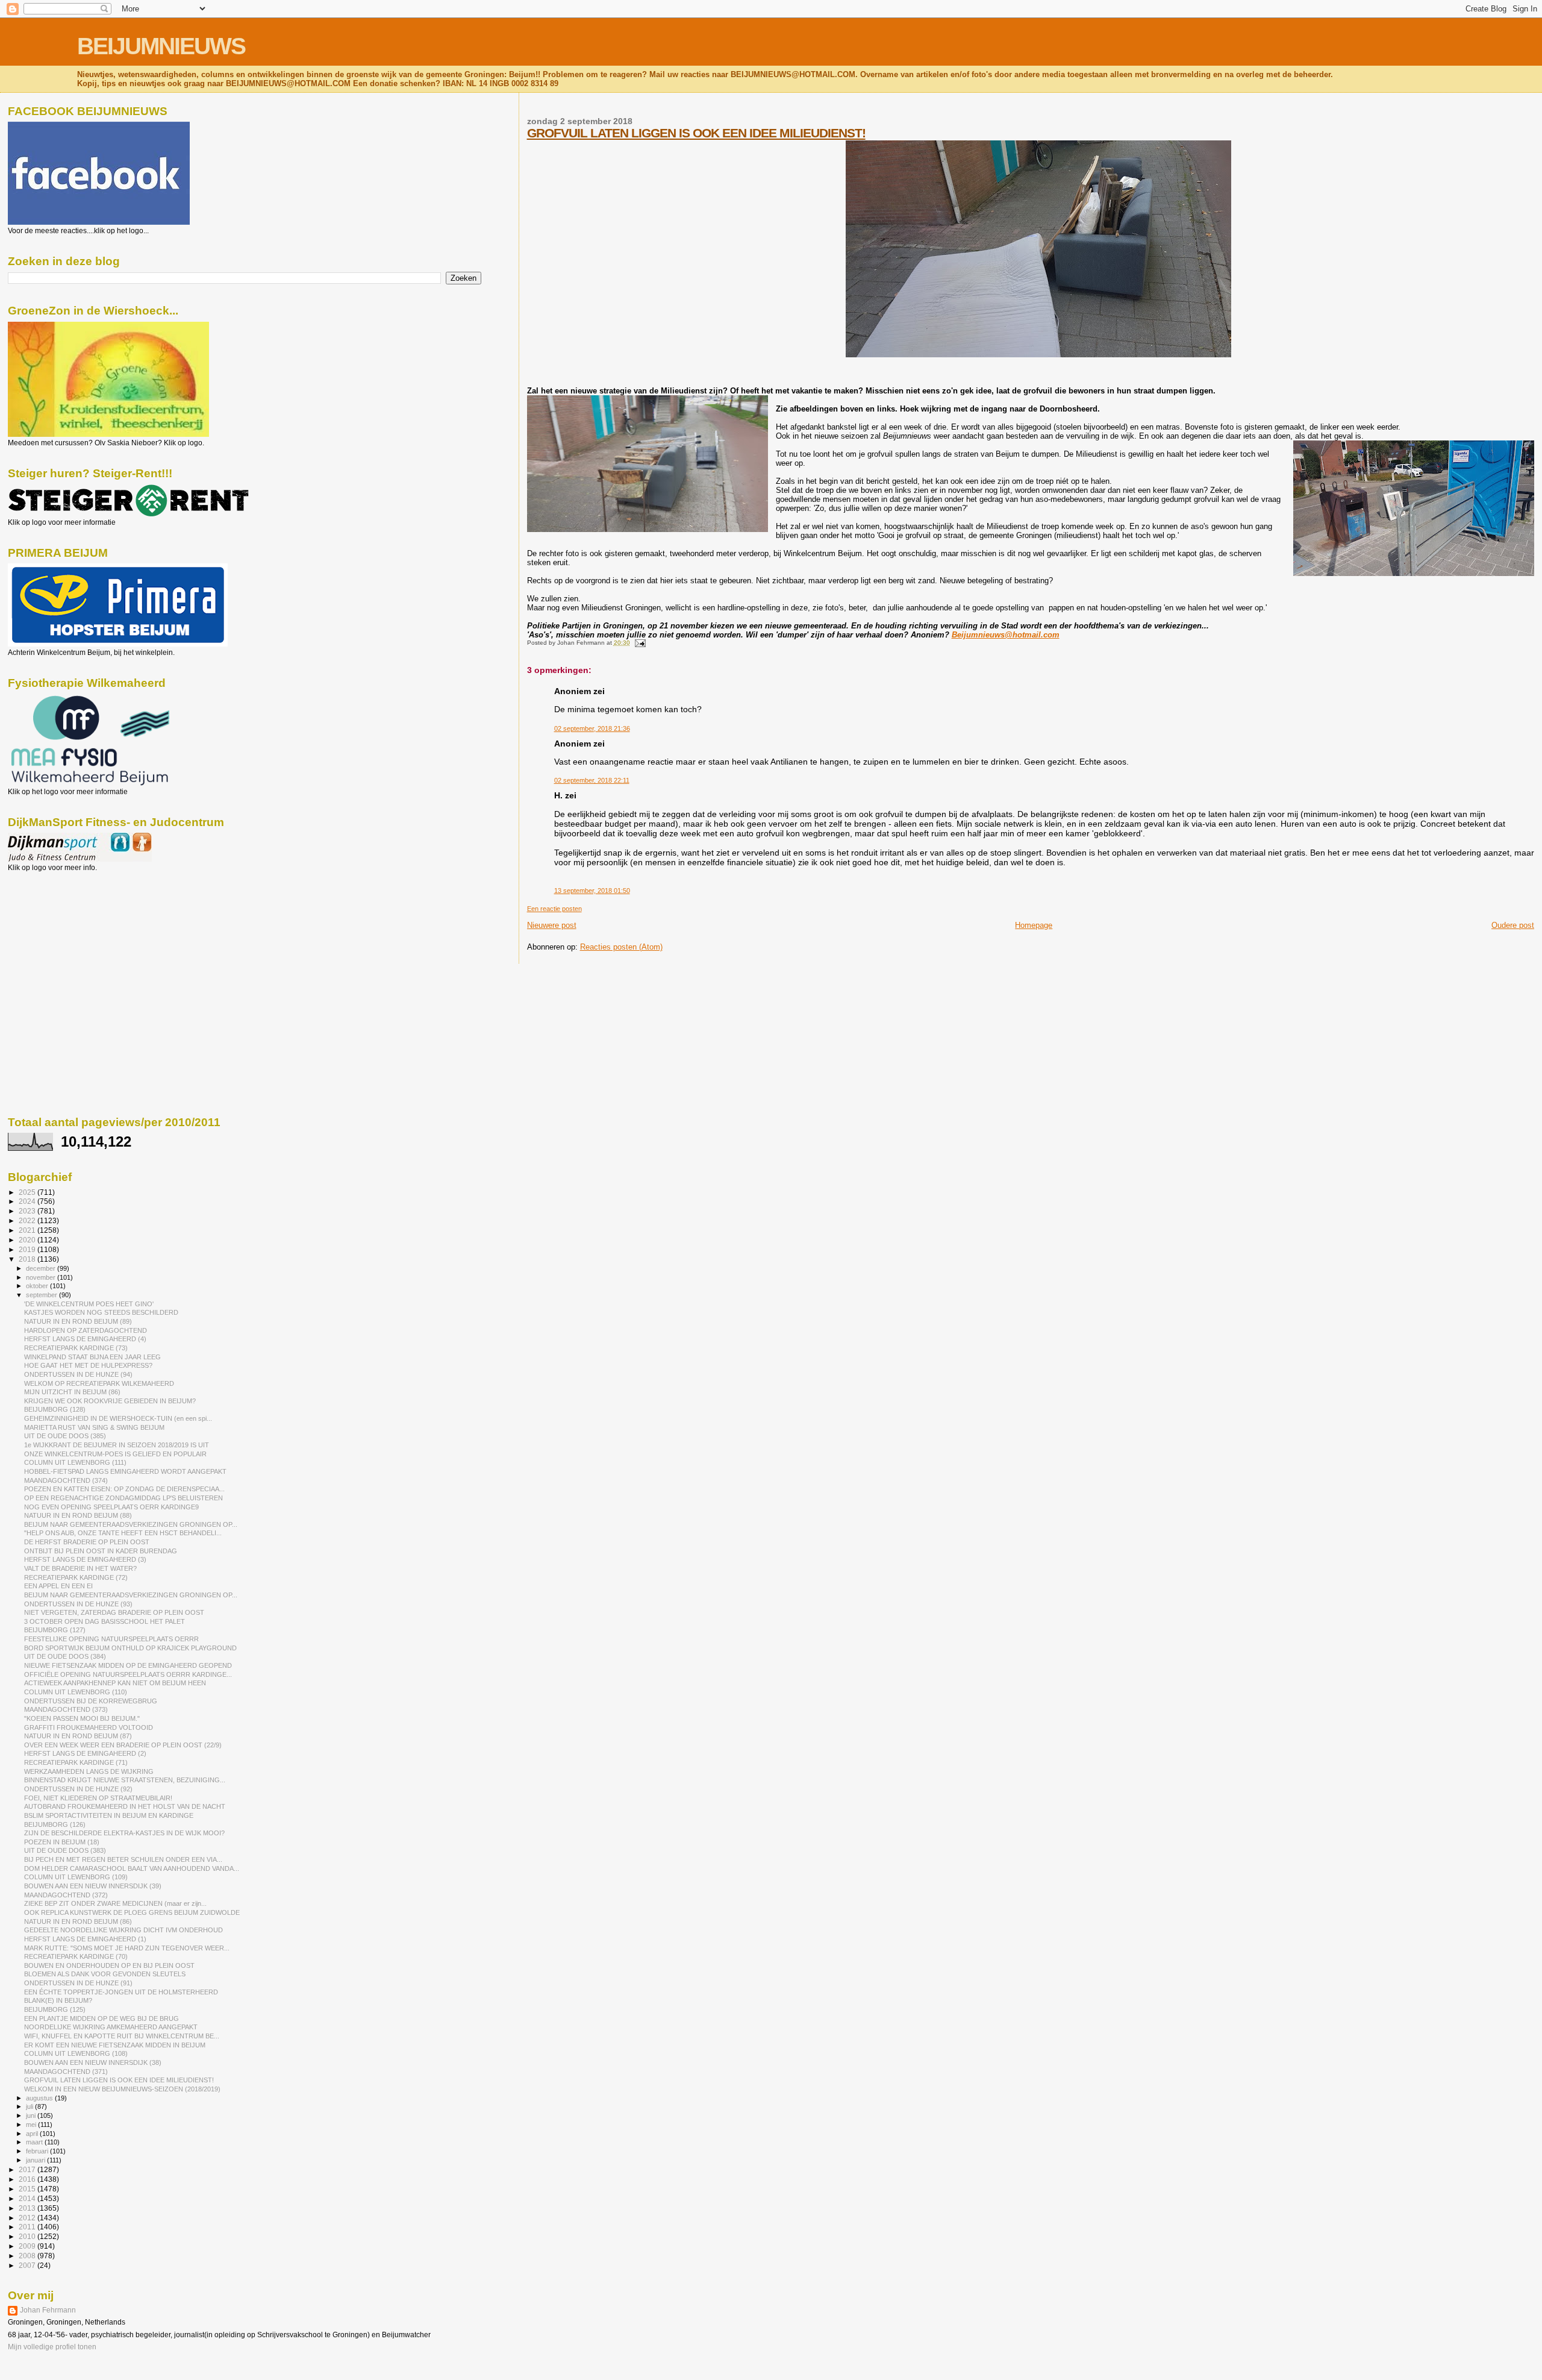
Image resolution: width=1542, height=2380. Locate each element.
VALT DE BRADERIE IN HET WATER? (80, 1568)
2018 (28, 1259)
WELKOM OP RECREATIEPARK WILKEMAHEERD (99, 1383)
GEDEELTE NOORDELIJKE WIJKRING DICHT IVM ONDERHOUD (123, 1930)
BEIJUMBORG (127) (55, 1630)
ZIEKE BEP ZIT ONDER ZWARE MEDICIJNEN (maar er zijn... (115, 1903)
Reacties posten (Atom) (621, 947)
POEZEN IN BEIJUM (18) (62, 1842)
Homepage (1034, 925)
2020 (28, 1240)
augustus (40, 2098)
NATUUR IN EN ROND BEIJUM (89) (78, 1321)
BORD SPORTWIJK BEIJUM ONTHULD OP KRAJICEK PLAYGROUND (130, 1648)
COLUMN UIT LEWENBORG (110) (76, 1692)
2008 (28, 2256)
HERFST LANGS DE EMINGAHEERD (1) (85, 1939)
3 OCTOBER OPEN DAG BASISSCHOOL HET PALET (105, 1621)
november (42, 1277)
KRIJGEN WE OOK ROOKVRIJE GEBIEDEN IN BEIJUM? (110, 1401)
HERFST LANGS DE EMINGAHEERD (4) (85, 1339)
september (42, 1295)
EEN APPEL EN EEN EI (58, 1586)
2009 (28, 2246)
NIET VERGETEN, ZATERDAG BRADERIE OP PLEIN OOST (114, 1612)
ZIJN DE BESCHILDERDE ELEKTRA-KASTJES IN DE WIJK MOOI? (124, 1833)
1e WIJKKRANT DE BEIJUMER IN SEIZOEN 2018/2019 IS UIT (117, 1445)
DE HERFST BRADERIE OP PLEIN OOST (87, 1542)
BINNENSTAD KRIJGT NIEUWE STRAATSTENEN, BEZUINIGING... (125, 1780)
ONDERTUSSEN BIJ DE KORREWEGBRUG (91, 1701)
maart (35, 2142)
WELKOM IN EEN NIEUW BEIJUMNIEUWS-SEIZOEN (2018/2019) (122, 2089)
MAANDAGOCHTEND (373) (66, 1709)
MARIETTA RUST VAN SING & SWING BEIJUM (94, 1427)
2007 (28, 2265)
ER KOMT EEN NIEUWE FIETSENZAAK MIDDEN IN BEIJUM (115, 2045)
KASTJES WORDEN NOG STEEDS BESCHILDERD (101, 1312)
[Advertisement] (62, 937)
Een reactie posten (554, 909)
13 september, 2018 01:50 (592, 891)
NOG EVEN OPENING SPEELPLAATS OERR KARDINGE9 (111, 1507)
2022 (28, 1220)
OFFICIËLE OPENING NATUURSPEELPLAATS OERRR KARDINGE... (128, 1674)
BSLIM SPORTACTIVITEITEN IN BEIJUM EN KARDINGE (109, 1815)
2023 (28, 1211)
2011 (28, 2227)
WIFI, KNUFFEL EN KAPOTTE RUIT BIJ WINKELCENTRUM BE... (122, 2036)
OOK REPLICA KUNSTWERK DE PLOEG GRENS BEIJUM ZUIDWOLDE (132, 1912)
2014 (28, 2198)
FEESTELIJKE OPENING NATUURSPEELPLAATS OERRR (111, 1639)
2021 (28, 1230)
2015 (28, 2189)
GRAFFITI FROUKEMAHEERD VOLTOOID (89, 1727)
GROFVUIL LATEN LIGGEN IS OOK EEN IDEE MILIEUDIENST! (696, 133)
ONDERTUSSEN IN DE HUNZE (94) (78, 1374)
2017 (28, 2169)
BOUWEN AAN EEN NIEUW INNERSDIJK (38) (93, 2062)
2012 (28, 2218)
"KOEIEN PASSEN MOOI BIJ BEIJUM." (82, 1718)
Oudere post (1513, 925)
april (33, 2134)
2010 (28, 2236)
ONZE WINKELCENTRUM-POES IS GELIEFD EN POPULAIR (115, 1454)
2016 (28, 2179)
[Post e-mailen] (639, 643)
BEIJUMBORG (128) (55, 1409)
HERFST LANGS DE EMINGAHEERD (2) (85, 1753)
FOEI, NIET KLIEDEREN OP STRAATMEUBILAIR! (98, 1798)
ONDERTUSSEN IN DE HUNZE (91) (78, 1983)
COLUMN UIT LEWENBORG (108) (76, 2053)
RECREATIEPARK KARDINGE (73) (76, 1348)
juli (30, 2106)
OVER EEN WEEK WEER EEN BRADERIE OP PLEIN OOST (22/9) (123, 1745)
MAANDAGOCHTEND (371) (66, 2072)
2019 (28, 1249)
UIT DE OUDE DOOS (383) (65, 1850)
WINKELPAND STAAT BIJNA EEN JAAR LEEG (92, 1357)
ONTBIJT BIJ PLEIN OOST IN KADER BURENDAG (101, 1551)
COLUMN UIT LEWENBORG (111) (75, 1462)
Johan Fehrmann (48, 2310)
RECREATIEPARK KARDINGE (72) (76, 1577)
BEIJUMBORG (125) (55, 2009)
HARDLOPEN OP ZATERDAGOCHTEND (86, 1330)
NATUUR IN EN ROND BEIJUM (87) (78, 1736)
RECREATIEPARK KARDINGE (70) (76, 1956)
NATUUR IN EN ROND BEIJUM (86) (78, 1921)
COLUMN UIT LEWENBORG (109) (76, 1877)
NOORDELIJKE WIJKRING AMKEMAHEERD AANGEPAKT (111, 2027)
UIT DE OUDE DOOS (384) (65, 1656)
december (42, 1268)
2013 (28, 2208)
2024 (28, 1201)
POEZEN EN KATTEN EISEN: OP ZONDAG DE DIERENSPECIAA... (124, 1489)
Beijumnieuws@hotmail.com (1006, 635)
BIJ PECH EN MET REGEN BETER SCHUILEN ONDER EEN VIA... (123, 1859)
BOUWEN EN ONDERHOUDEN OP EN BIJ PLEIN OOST (109, 1965)
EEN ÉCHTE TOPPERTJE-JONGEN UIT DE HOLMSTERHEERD (121, 1992)
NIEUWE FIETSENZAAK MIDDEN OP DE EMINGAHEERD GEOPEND (128, 1665)
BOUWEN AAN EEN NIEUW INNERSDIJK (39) (93, 1886)
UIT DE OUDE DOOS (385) (65, 1436)
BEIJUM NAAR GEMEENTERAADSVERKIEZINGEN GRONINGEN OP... (131, 1524)
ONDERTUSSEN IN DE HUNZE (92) (78, 1789)
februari (38, 2151)
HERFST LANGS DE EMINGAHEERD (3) (85, 1559)
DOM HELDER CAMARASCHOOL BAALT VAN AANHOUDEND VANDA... (132, 1868)
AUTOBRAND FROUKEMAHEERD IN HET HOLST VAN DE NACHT (125, 1806)
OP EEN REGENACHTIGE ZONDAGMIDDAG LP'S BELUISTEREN (123, 1498)
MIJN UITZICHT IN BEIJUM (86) (72, 1392)
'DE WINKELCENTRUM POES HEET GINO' (89, 1304)
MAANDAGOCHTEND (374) (66, 1480)
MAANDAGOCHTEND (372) (66, 1895)
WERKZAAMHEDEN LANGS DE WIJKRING (89, 1771)
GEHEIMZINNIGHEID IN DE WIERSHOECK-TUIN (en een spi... (118, 1418)
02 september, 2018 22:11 (592, 780)
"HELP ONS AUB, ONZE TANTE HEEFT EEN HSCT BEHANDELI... (123, 1533)
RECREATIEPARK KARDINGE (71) (76, 1762)
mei (32, 2125)
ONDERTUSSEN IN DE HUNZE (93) (78, 1604)
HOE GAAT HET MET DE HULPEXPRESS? (88, 1365)
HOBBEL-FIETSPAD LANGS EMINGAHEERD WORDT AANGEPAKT (125, 1471)
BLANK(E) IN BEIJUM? (58, 2000)
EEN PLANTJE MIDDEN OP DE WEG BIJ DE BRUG (101, 2018)
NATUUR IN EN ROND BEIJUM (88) (78, 1515)
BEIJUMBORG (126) (55, 1824)
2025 (28, 1192)
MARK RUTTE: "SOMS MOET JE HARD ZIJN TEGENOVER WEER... (127, 1948)
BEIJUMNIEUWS (161, 46)
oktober (38, 1286)
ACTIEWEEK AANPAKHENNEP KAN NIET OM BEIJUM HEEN (115, 1683)
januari (36, 2160)
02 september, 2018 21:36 (592, 728)
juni (32, 2115)
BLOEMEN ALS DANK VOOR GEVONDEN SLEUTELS (105, 1974)
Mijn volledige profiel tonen (52, 2347)
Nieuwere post (552, 925)
